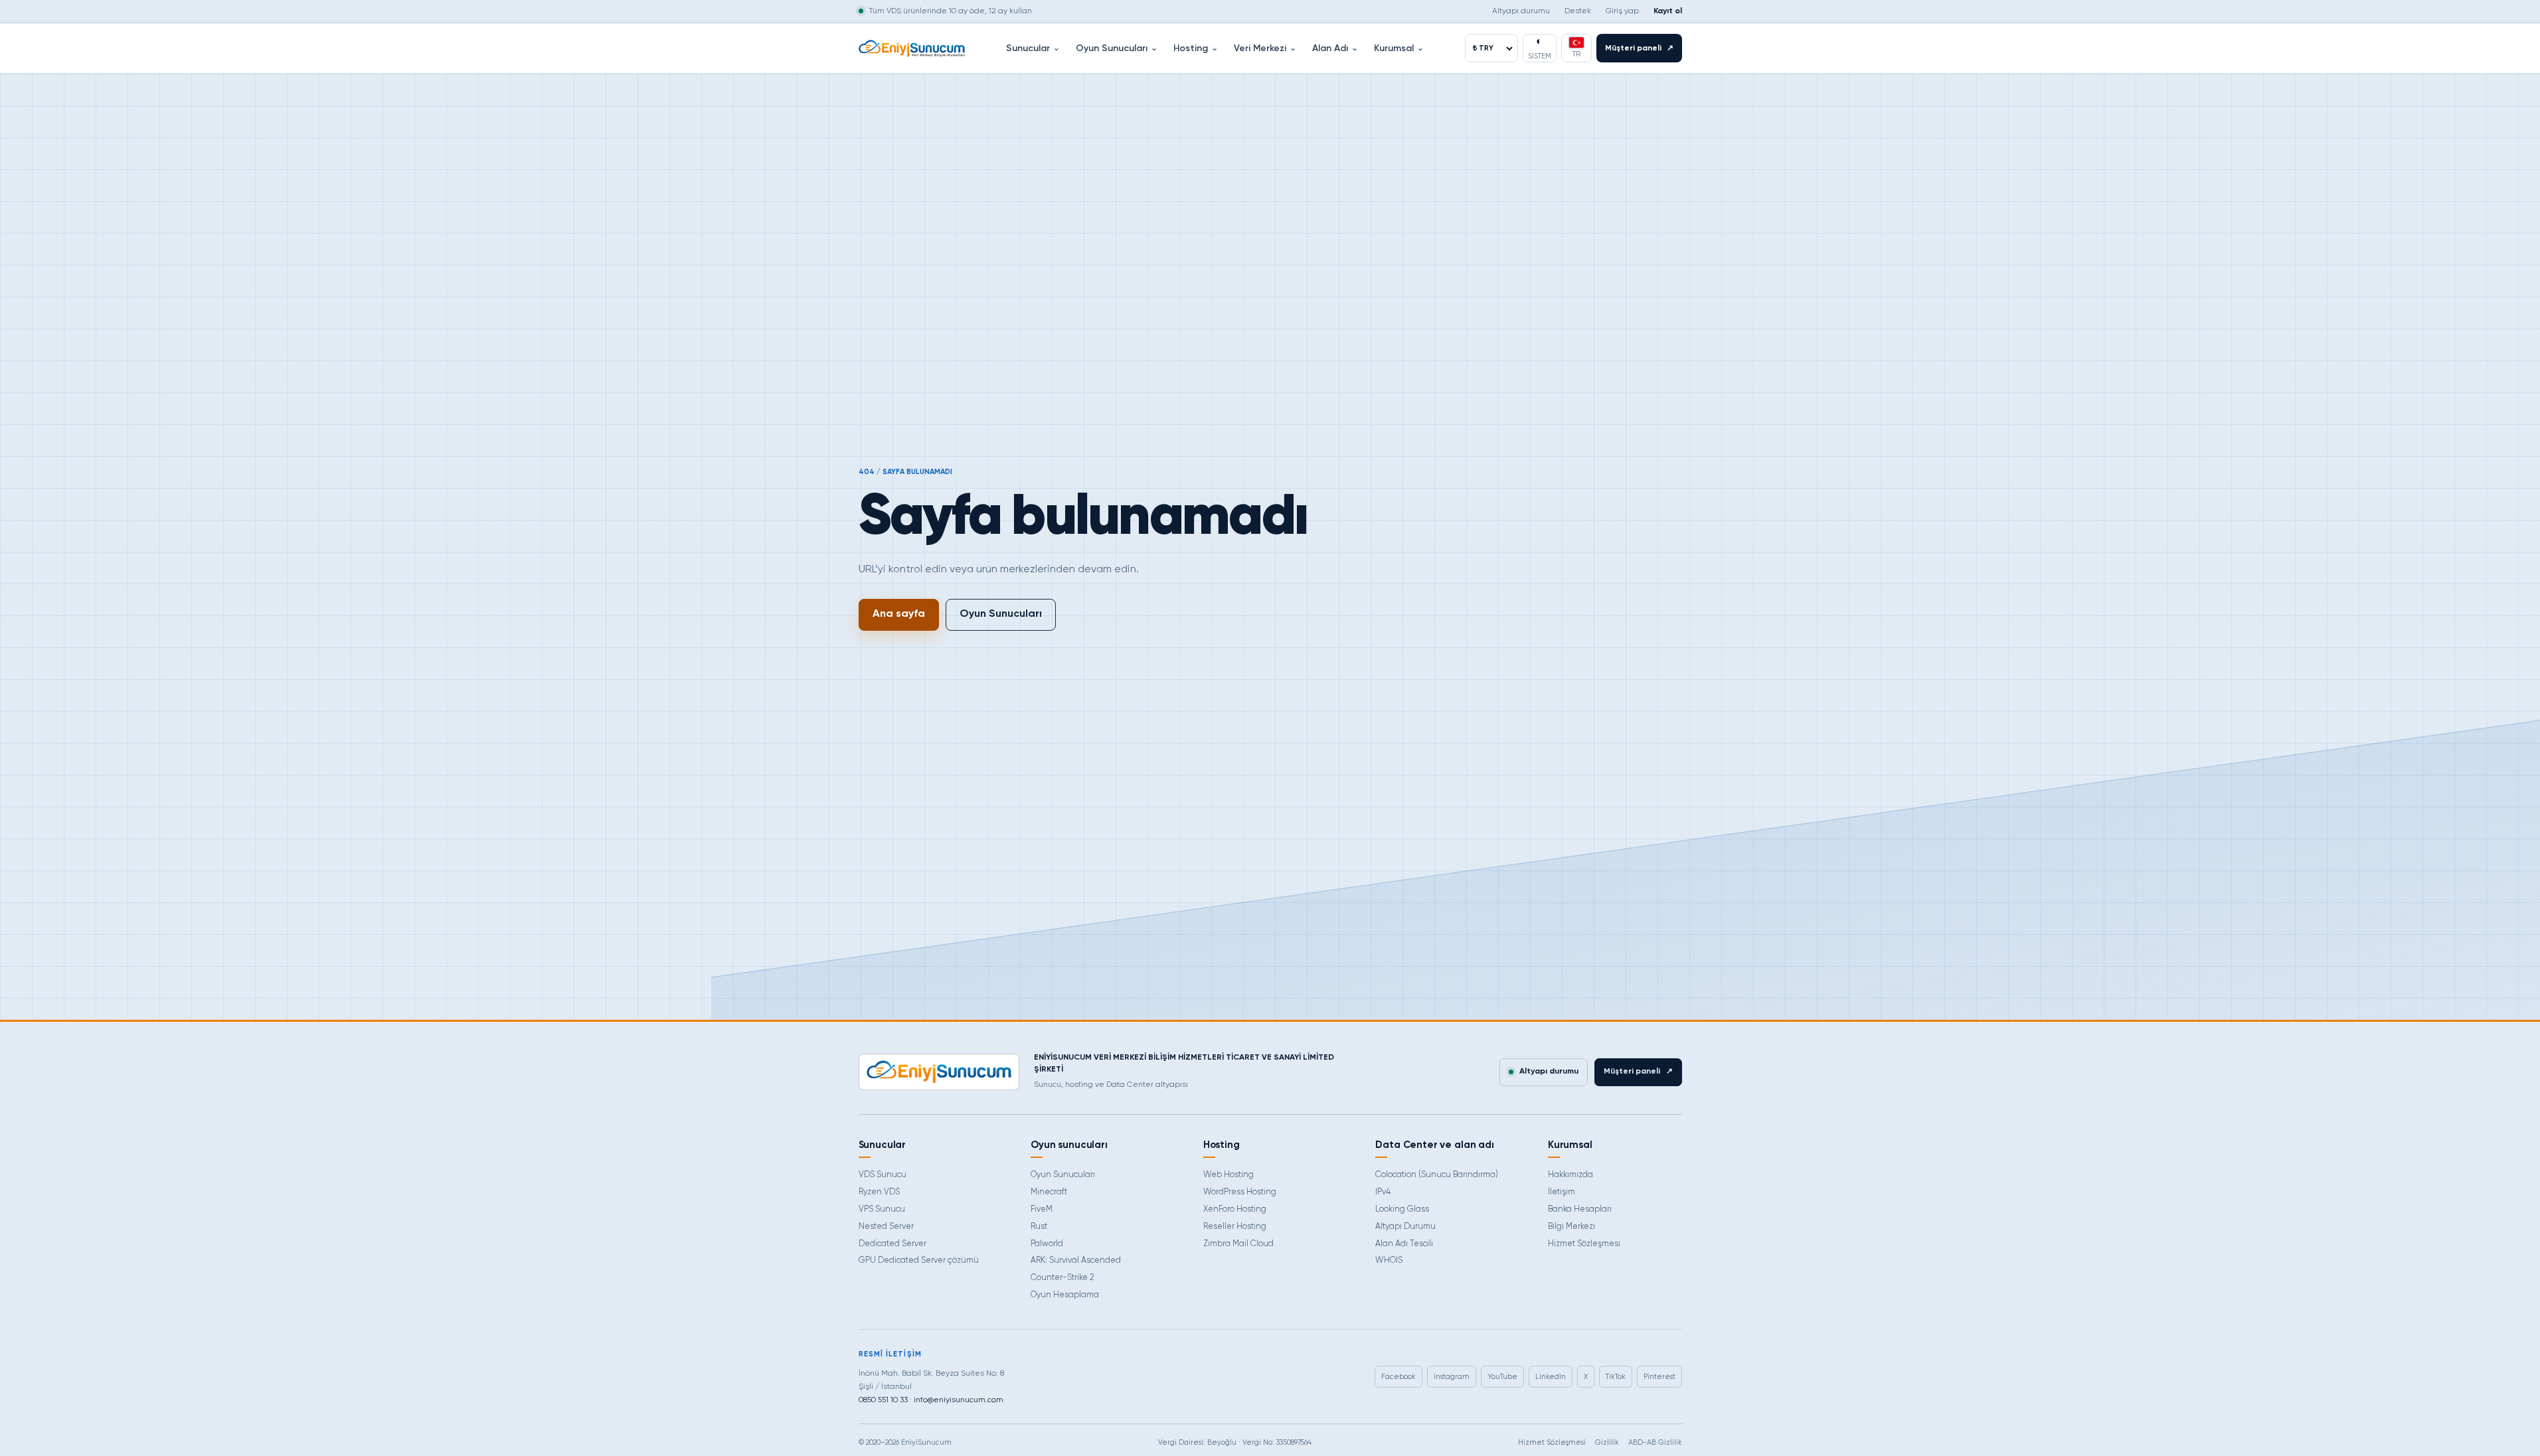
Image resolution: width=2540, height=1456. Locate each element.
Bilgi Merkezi (1571, 1227)
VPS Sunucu (882, 1209)
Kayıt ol (1668, 11)
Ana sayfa (899, 614)
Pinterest (1659, 1377)
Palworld (1047, 1244)
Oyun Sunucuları (1117, 48)
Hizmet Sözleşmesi (1584, 1244)
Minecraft (1049, 1192)
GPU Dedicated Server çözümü (919, 1260)
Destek (1578, 11)
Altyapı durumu (1521, 11)
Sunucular (1033, 48)
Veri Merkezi (1265, 48)
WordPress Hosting (1240, 1192)
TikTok (1616, 1377)
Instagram (1452, 1377)
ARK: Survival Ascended (1076, 1260)
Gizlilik (1607, 1442)
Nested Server (886, 1227)
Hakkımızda (1570, 1175)
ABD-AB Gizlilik (1655, 1442)
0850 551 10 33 (883, 1400)
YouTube (1502, 1377)
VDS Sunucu (883, 1175)
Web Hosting (1228, 1175)
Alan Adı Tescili (1404, 1244)
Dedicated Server (892, 1244)
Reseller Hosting (1235, 1227)
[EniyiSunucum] (912, 48)
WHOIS (1389, 1260)
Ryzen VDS (879, 1192)
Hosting (1196, 48)
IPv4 (1383, 1192)
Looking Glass (1402, 1209)
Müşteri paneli (1639, 48)
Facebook (1398, 1377)
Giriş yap (1622, 11)
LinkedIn (1551, 1377)
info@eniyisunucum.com (959, 1400)
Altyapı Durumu (1405, 1227)
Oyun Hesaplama (1065, 1295)
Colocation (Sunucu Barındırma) (1437, 1175)
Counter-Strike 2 (1062, 1278)
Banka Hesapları (1580, 1209)
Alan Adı (1335, 48)
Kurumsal (1399, 48)
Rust (1039, 1227)
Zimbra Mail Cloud (1238, 1244)
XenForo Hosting (1235, 1209)
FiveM (1042, 1209)
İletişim (1562, 1192)
